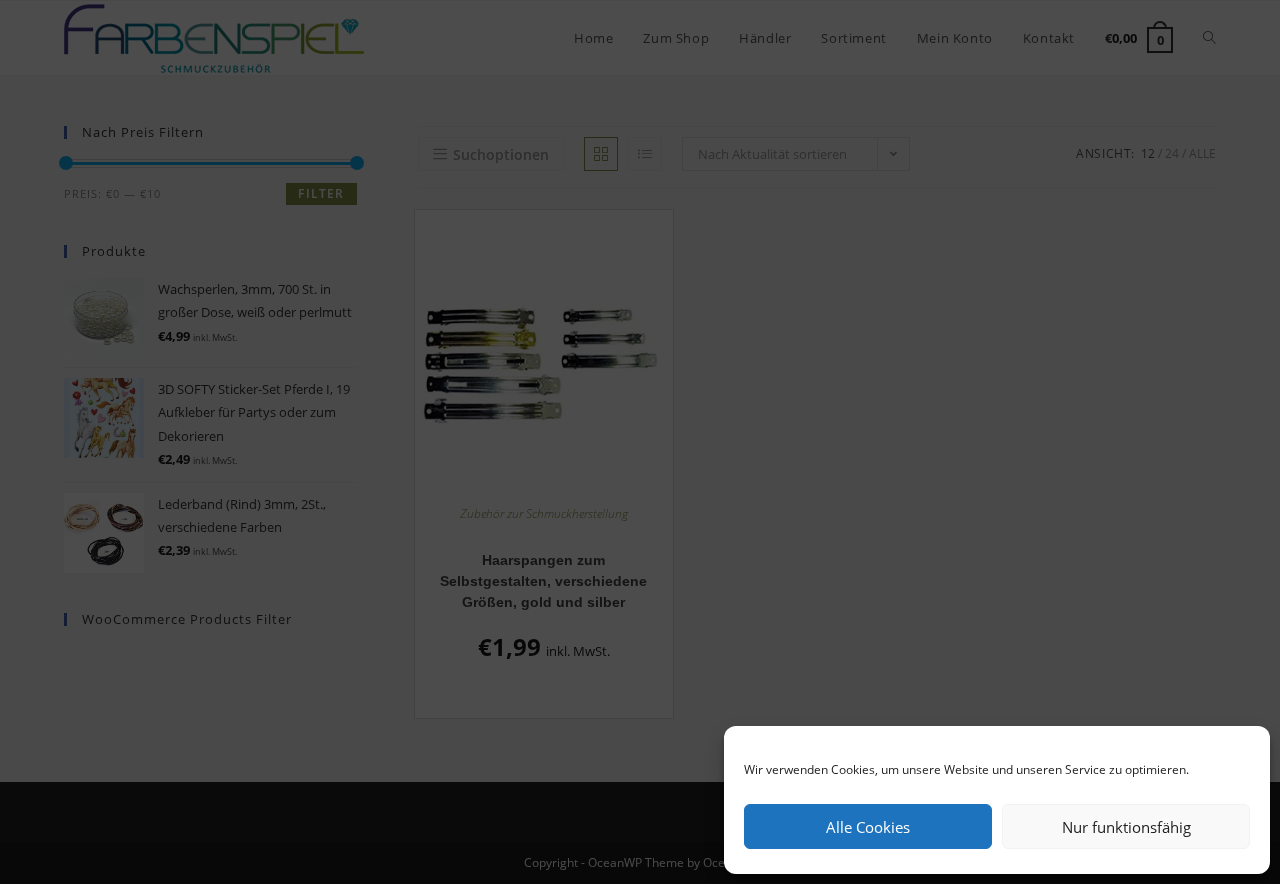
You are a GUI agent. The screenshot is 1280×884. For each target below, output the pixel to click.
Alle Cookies (868, 827)
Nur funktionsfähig (1126, 827)
